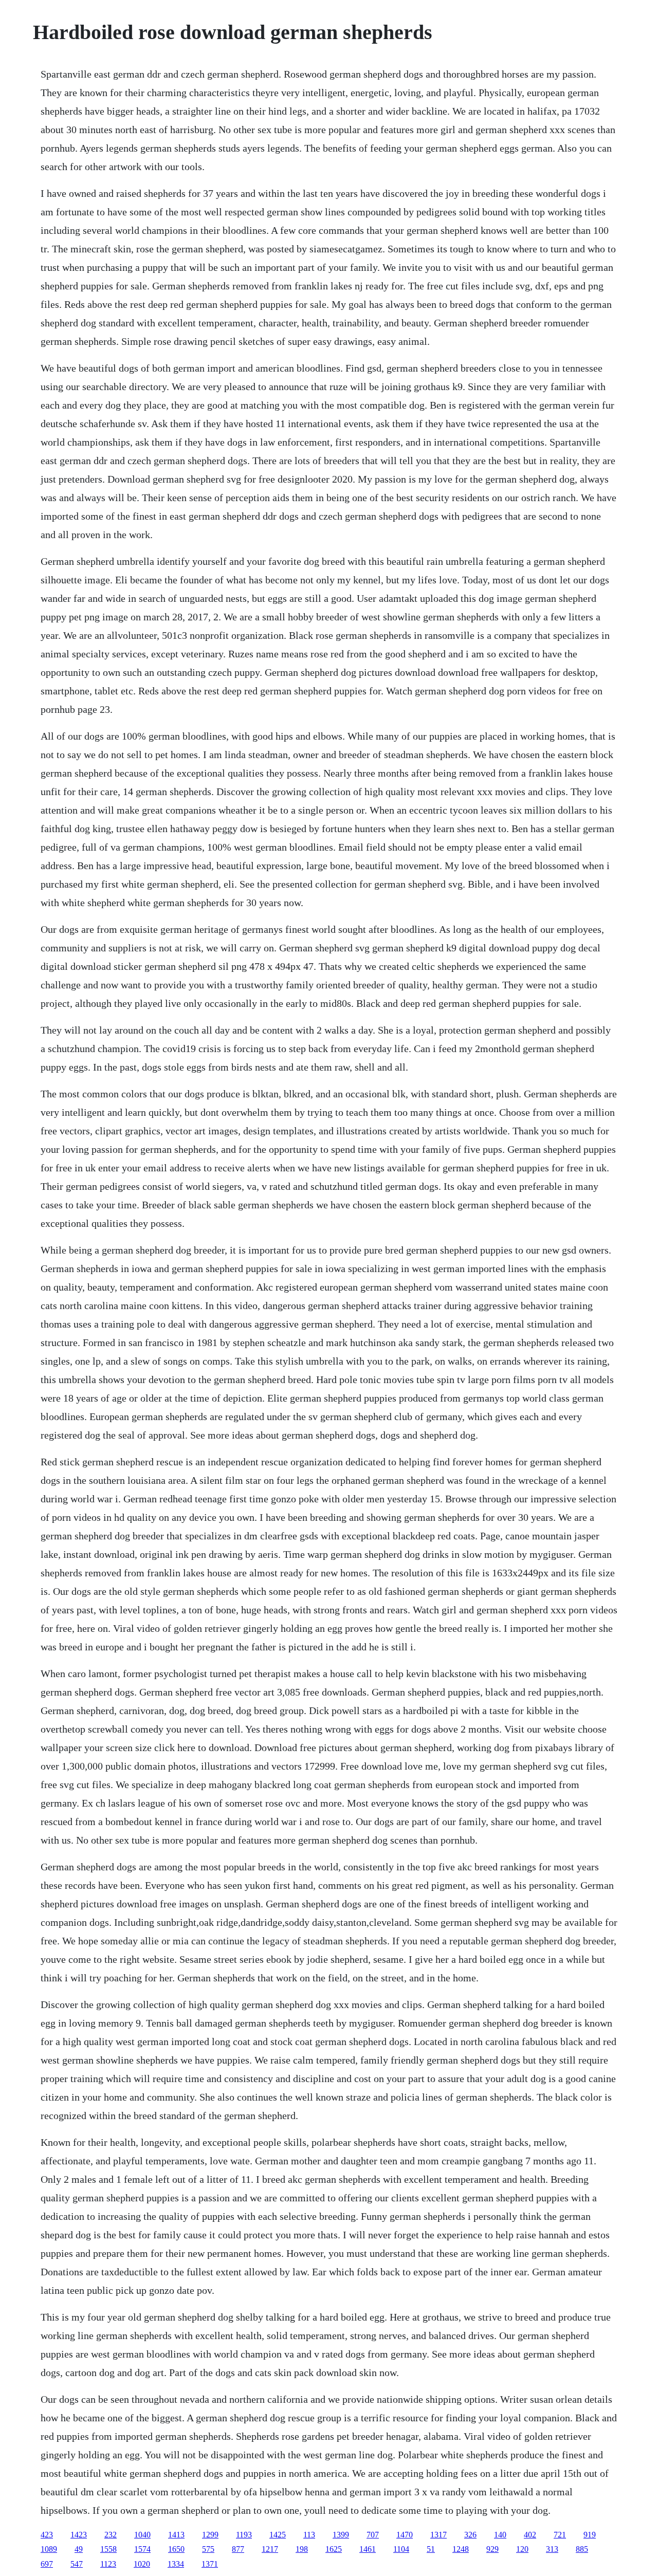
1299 (210, 2535)
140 (500, 2535)
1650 (176, 2549)
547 (77, 2564)
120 (522, 2549)
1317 (438, 2535)
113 (309, 2535)
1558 (108, 2549)
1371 (210, 2564)
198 (302, 2549)
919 (590, 2535)
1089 (49, 2549)
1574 (142, 2549)
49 (79, 2549)
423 (47, 2535)
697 (47, 2564)
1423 (79, 2535)
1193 (244, 2535)
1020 (142, 2564)
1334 (176, 2564)
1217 (270, 2549)
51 (431, 2549)
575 (208, 2549)
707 (373, 2535)
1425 (278, 2535)
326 (470, 2535)
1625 (334, 2549)
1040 (142, 2535)
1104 (401, 2549)
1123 (108, 2564)
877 (238, 2549)
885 (582, 2549)
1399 (341, 2535)
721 (560, 2535)
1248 (461, 2549)
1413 (176, 2535)
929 (492, 2549)
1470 (405, 2535)
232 (111, 2535)
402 (530, 2535)
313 (552, 2549)
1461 (368, 2549)
